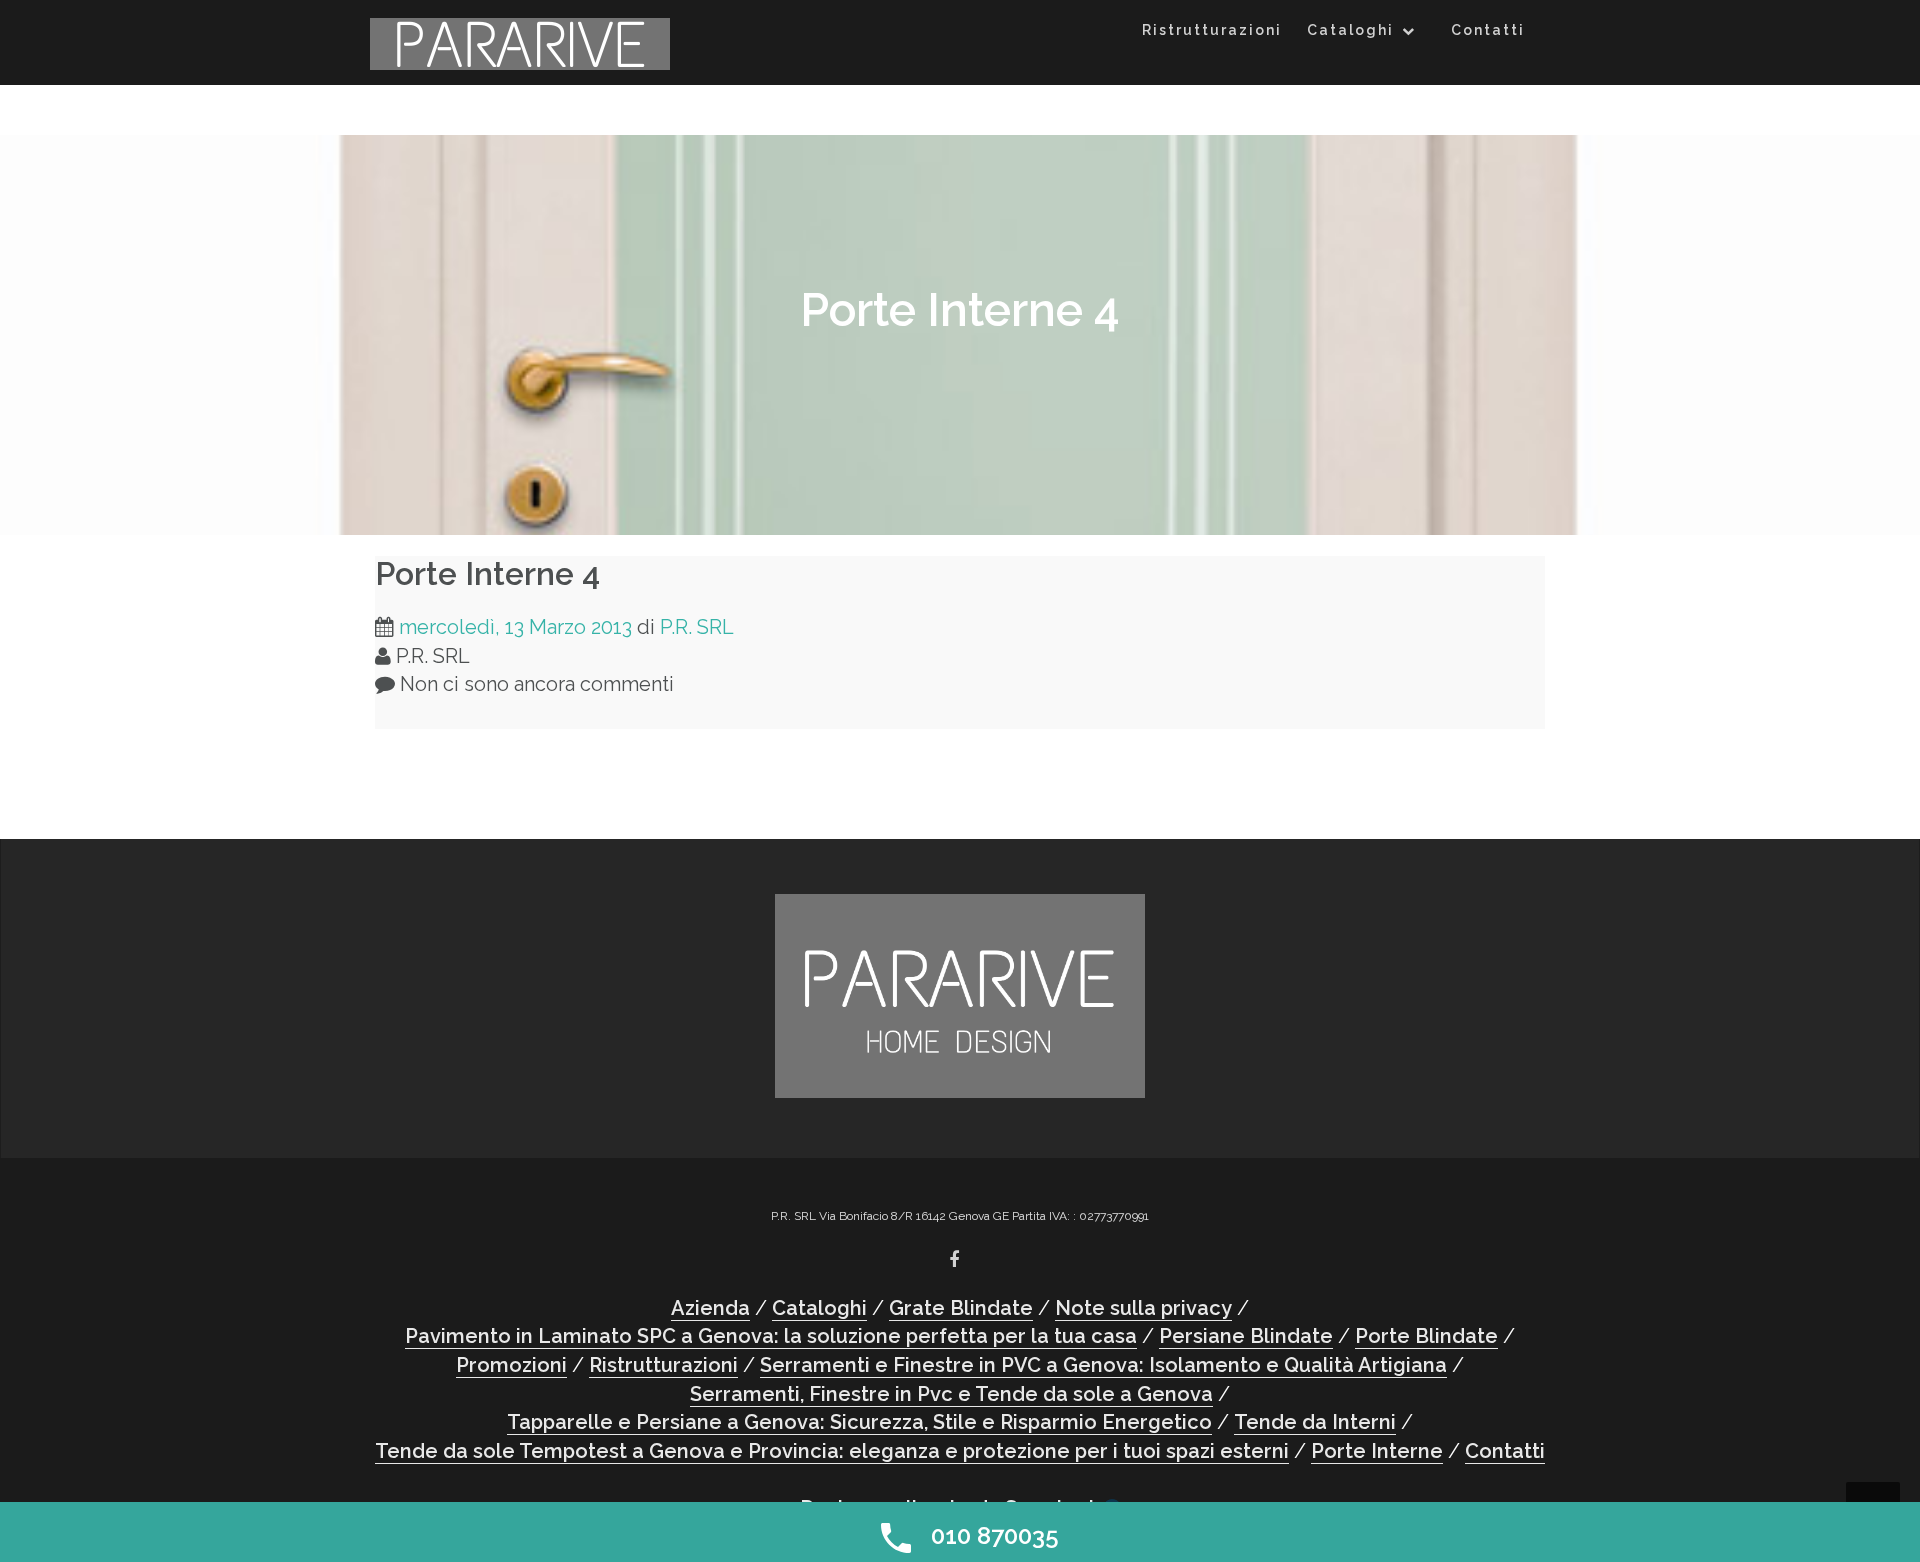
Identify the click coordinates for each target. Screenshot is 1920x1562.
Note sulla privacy (1143, 1308)
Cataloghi (1350, 30)
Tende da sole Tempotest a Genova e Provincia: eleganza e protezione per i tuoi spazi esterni (832, 1451)
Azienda (710, 1308)
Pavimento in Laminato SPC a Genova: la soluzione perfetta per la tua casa (771, 1336)
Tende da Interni (1315, 1422)
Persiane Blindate (1246, 1336)
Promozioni (511, 1365)
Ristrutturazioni (1212, 30)
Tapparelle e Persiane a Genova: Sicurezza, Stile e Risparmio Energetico (859, 1422)
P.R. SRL (697, 627)
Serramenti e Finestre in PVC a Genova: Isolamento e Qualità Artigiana (1103, 1365)
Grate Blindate (961, 1308)
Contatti (1488, 30)
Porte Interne (1377, 1451)
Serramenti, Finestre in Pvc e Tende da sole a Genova (951, 1394)
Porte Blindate (1426, 1336)
